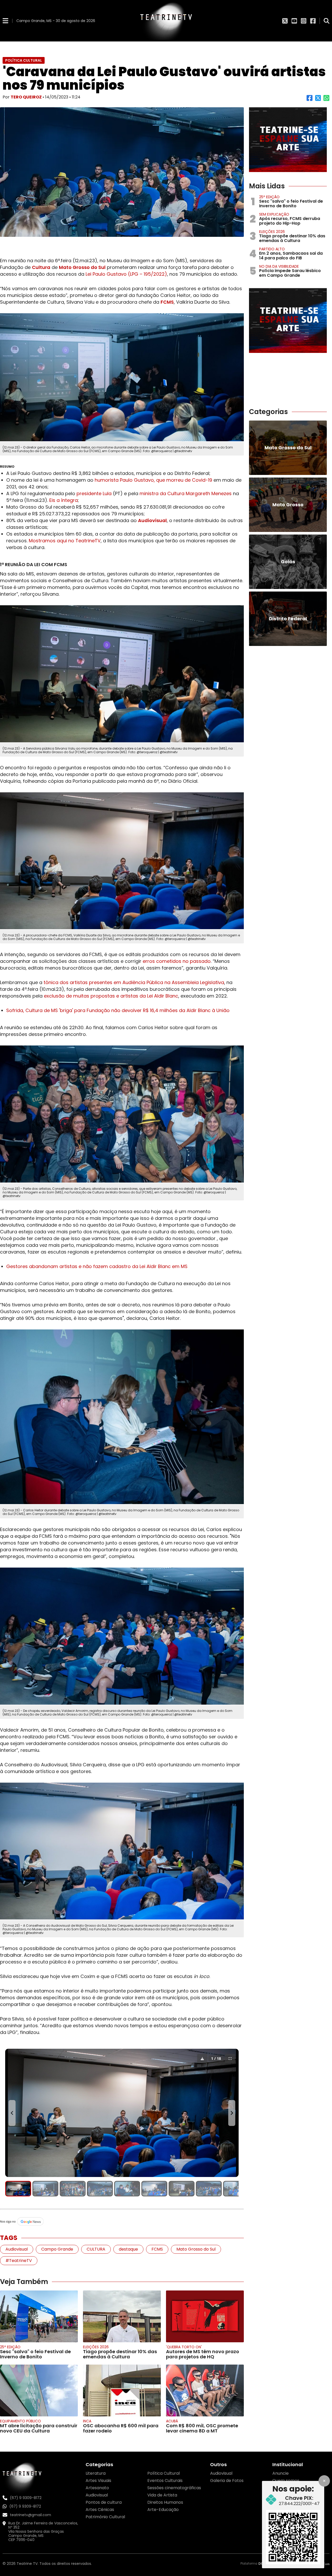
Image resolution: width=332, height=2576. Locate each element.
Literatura (96, 2473)
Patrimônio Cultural (105, 2517)
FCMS (167, 302)
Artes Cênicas (100, 2510)
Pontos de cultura (104, 2502)
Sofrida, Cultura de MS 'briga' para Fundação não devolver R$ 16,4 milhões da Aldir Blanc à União (118, 1010)
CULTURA (96, 2249)
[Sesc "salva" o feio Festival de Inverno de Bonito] (39, 2316)
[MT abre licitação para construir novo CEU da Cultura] (39, 2390)
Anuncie (281, 2473)
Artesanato (97, 2488)
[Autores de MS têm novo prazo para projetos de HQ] (205, 2316)
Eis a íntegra (64, 500)
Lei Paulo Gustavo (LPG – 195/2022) (126, 274)
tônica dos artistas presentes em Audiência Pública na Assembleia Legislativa (134, 982)
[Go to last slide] (12, 2113)
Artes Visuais (98, 2481)
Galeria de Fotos (227, 2481)
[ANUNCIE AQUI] (288, 140)
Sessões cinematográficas (174, 2488)
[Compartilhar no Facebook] (310, 100)
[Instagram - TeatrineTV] (304, 21)
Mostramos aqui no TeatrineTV (65, 541)
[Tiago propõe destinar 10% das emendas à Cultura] (122, 2316)
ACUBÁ (172, 2421)
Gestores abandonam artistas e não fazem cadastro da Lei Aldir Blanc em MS (97, 1266)
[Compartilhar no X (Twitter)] (318, 100)
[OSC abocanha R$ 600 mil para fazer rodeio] (122, 2390)
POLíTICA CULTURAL (24, 60)
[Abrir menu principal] (5, 21)
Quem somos (286, 2481)
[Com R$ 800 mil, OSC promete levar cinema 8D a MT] (205, 2390)
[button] (18, 2189)
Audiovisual (152, 520)
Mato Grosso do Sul (82, 267)
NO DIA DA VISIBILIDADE (279, 266)
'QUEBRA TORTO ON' (184, 2347)
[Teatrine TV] (166, 21)
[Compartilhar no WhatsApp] (326, 100)
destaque (128, 2249)
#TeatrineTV (19, 2261)
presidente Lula (94, 493)
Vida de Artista (162, 2495)
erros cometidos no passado (177, 961)
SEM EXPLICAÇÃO (274, 214)
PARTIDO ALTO (272, 249)
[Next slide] (232, 2113)
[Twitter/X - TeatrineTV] (285, 21)
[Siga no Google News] (122, 2222)
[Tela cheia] (230, 2058)
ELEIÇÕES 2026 (96, 2347)
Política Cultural (164, 2473)
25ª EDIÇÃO (10, 2347)
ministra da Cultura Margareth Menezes (186, 493)
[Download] (202, 2058)
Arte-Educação (163, 2510)
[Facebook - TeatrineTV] (313, 21)
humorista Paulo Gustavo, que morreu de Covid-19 (153, 480)
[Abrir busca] (327, 21)
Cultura (41, 267)
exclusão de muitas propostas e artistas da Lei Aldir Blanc (111, 996)
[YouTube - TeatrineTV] (294, 21)
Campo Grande (57, 2249)
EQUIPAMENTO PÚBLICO (20, 2421)
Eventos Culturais (165, 2481)
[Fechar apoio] (324, 2481)
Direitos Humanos (165, 2502)
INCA (87, 2421)
